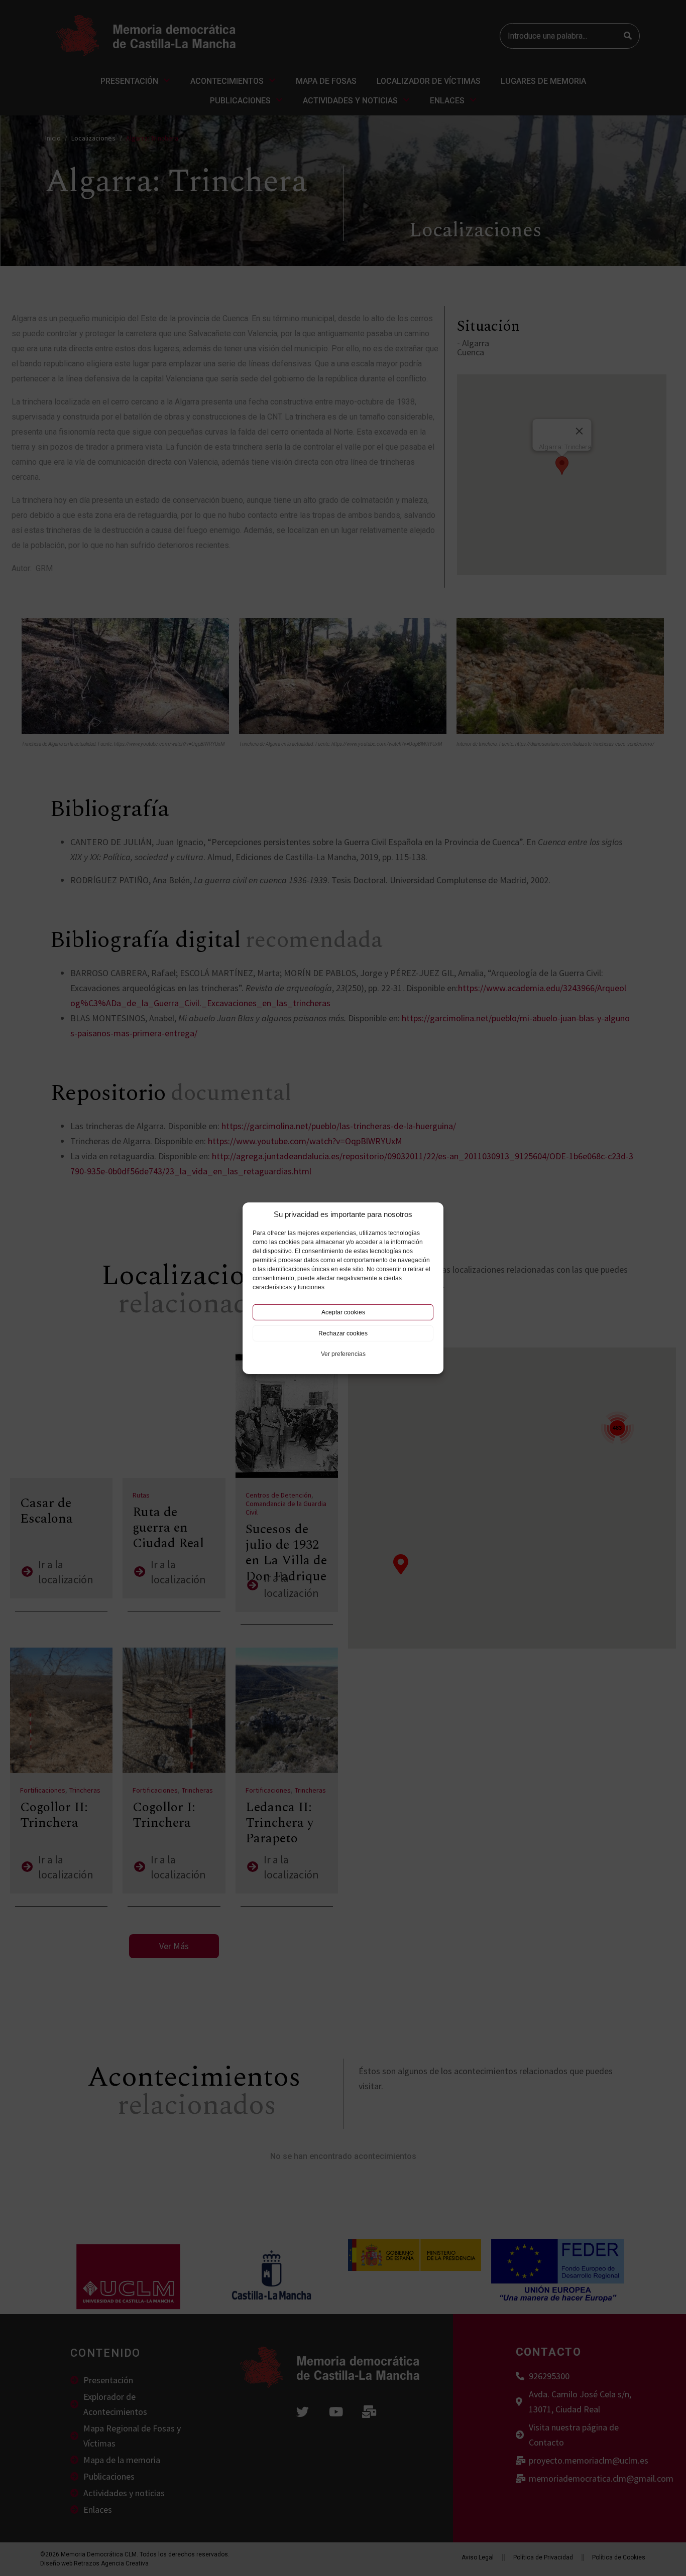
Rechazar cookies (343, 1333)
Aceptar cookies (343, 1312)
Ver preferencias (343, 1354)
